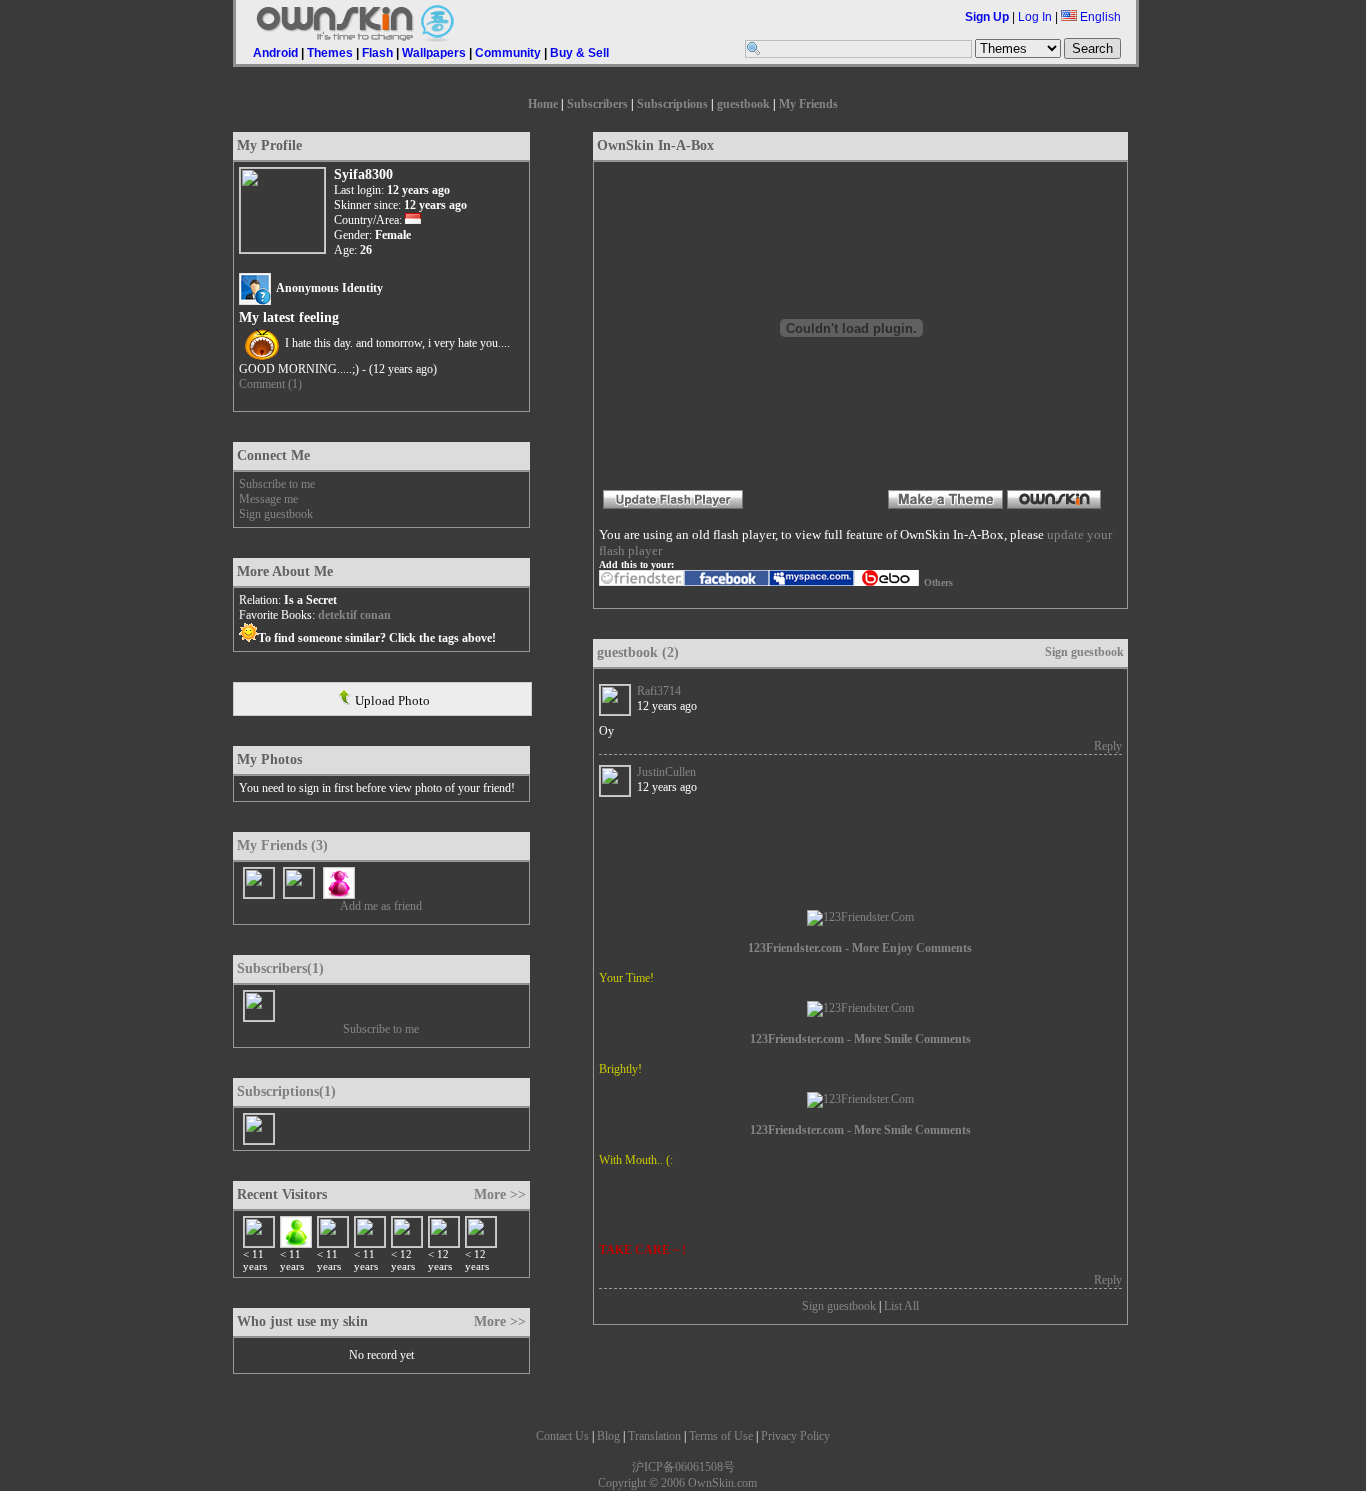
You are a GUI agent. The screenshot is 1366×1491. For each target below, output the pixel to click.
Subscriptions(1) (286, 1091)
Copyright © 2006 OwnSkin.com (677, 1483)
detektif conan (354, 615)
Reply (1108, 746)
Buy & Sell (579, 53)
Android (275, 53)
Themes (330, 53)
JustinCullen (666, 772)
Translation (654, 1436)
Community (508, 53)
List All (901, 1306)
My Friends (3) (282, 845)
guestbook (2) (638, 652)
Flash (377, 53)
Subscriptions (672, 104)
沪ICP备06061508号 (683, 1467)
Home (543, 104)
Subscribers (597, 104)
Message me (268, 499)
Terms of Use (721, 1436)
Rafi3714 (659, 691)
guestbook (743, 104)
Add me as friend (381, 906)
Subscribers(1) (280, 968)
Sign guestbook (276, 514)
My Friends (808, 104)
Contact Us (562, 1436)
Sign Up (987, 17)
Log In (1035, 17)
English (1099, 17)
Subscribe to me (277, 484)
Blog (608, 1436)
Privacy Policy (795, 1436)
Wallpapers (434, 53)
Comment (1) (270, 384)
